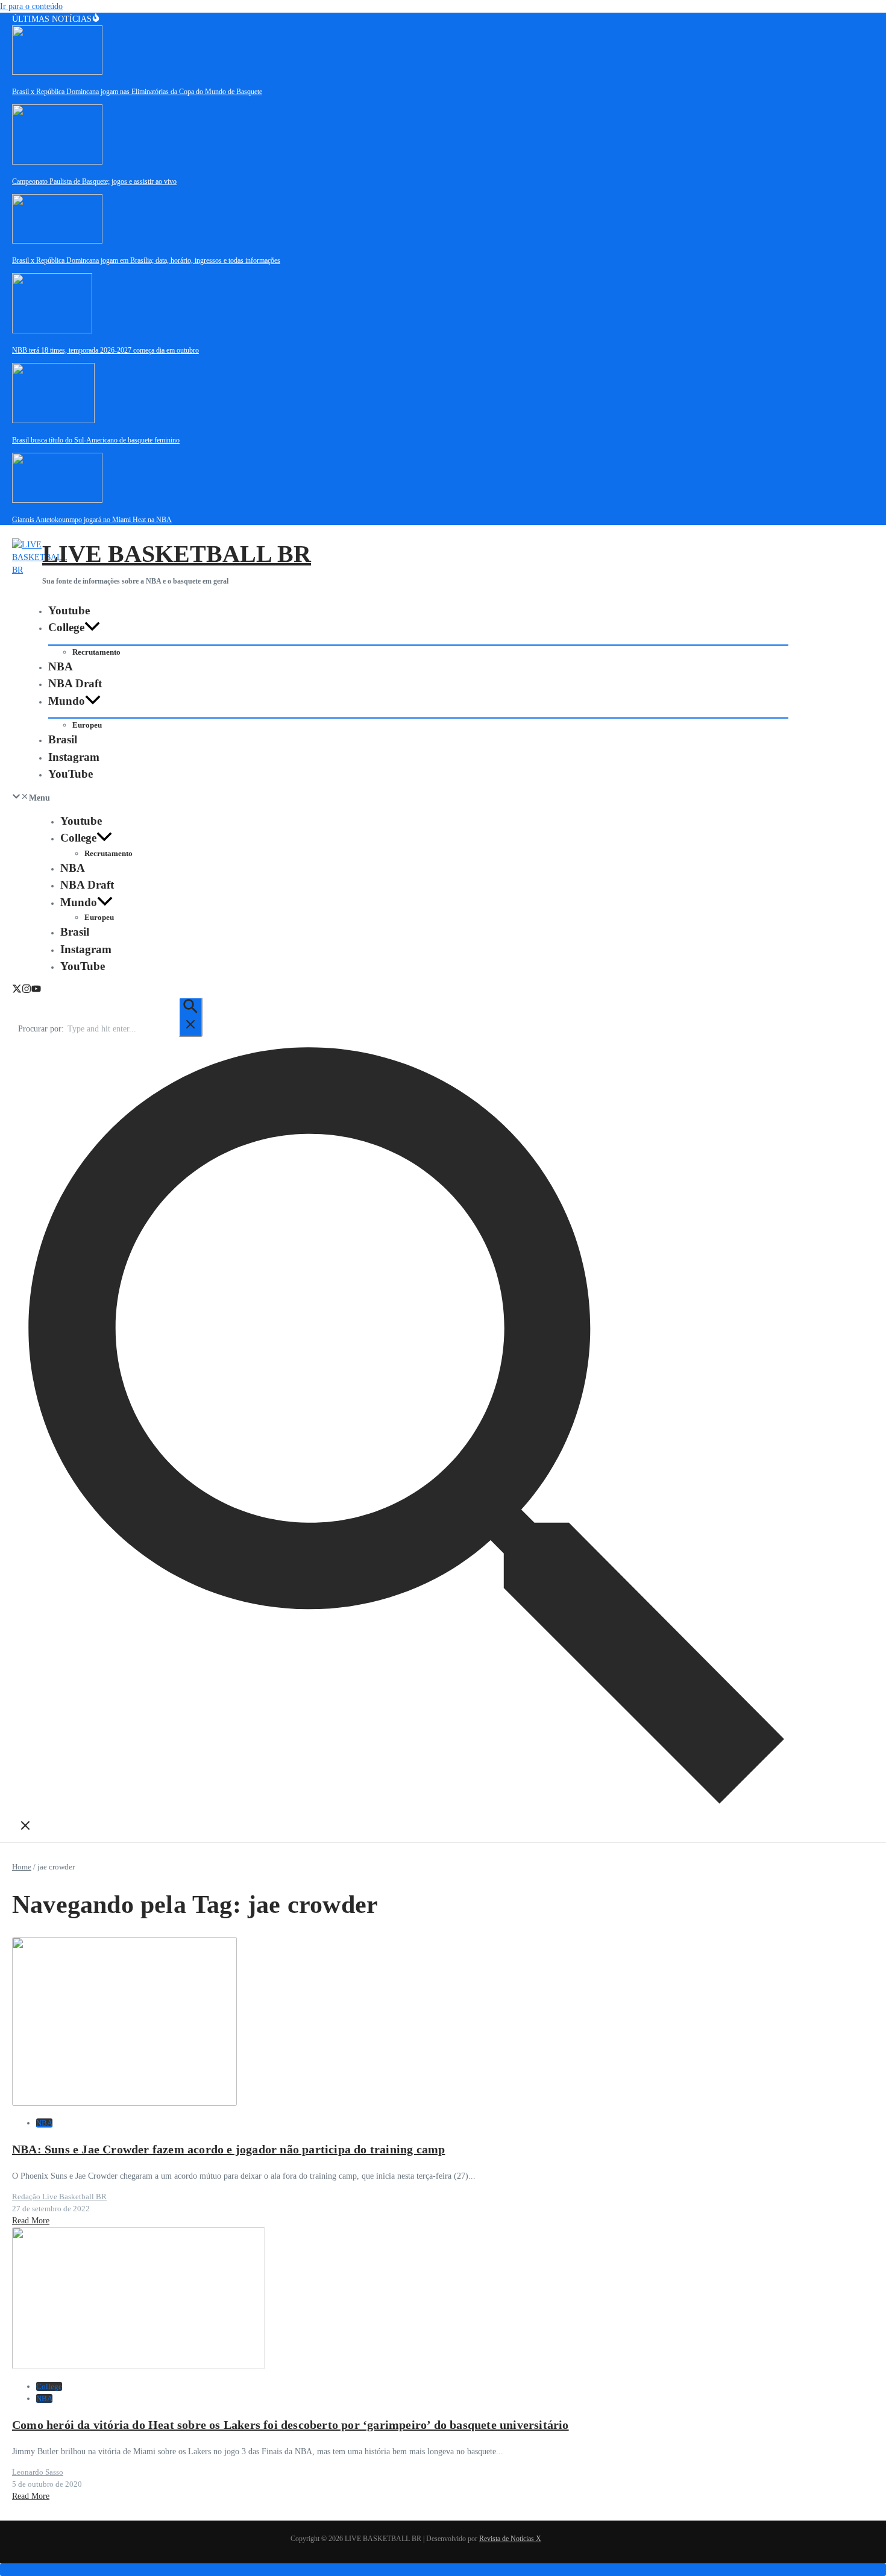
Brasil (63, 739)
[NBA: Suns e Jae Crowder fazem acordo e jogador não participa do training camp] (124, 2103)
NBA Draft (75, 683)
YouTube (71, 774)
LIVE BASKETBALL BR (177, 554)
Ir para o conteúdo (31, 6)
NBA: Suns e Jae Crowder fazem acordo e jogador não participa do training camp (228, 2149)
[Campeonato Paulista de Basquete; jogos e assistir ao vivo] (57, 162)
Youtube (69, 610)
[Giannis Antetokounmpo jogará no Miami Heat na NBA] (57, 500)
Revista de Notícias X (510, 2539)
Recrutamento (96, 652)
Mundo (67, 701)
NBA (61, 666)
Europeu (87, 725)
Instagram (74, 757)
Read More (31, 2221)
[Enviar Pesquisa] (190, 1017)
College (66, 627)
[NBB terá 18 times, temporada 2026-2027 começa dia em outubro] (52, 331)
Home (22, 1867)
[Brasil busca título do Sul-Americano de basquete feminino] (53, 420)
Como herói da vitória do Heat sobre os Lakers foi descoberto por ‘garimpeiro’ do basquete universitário (291, 2425)
